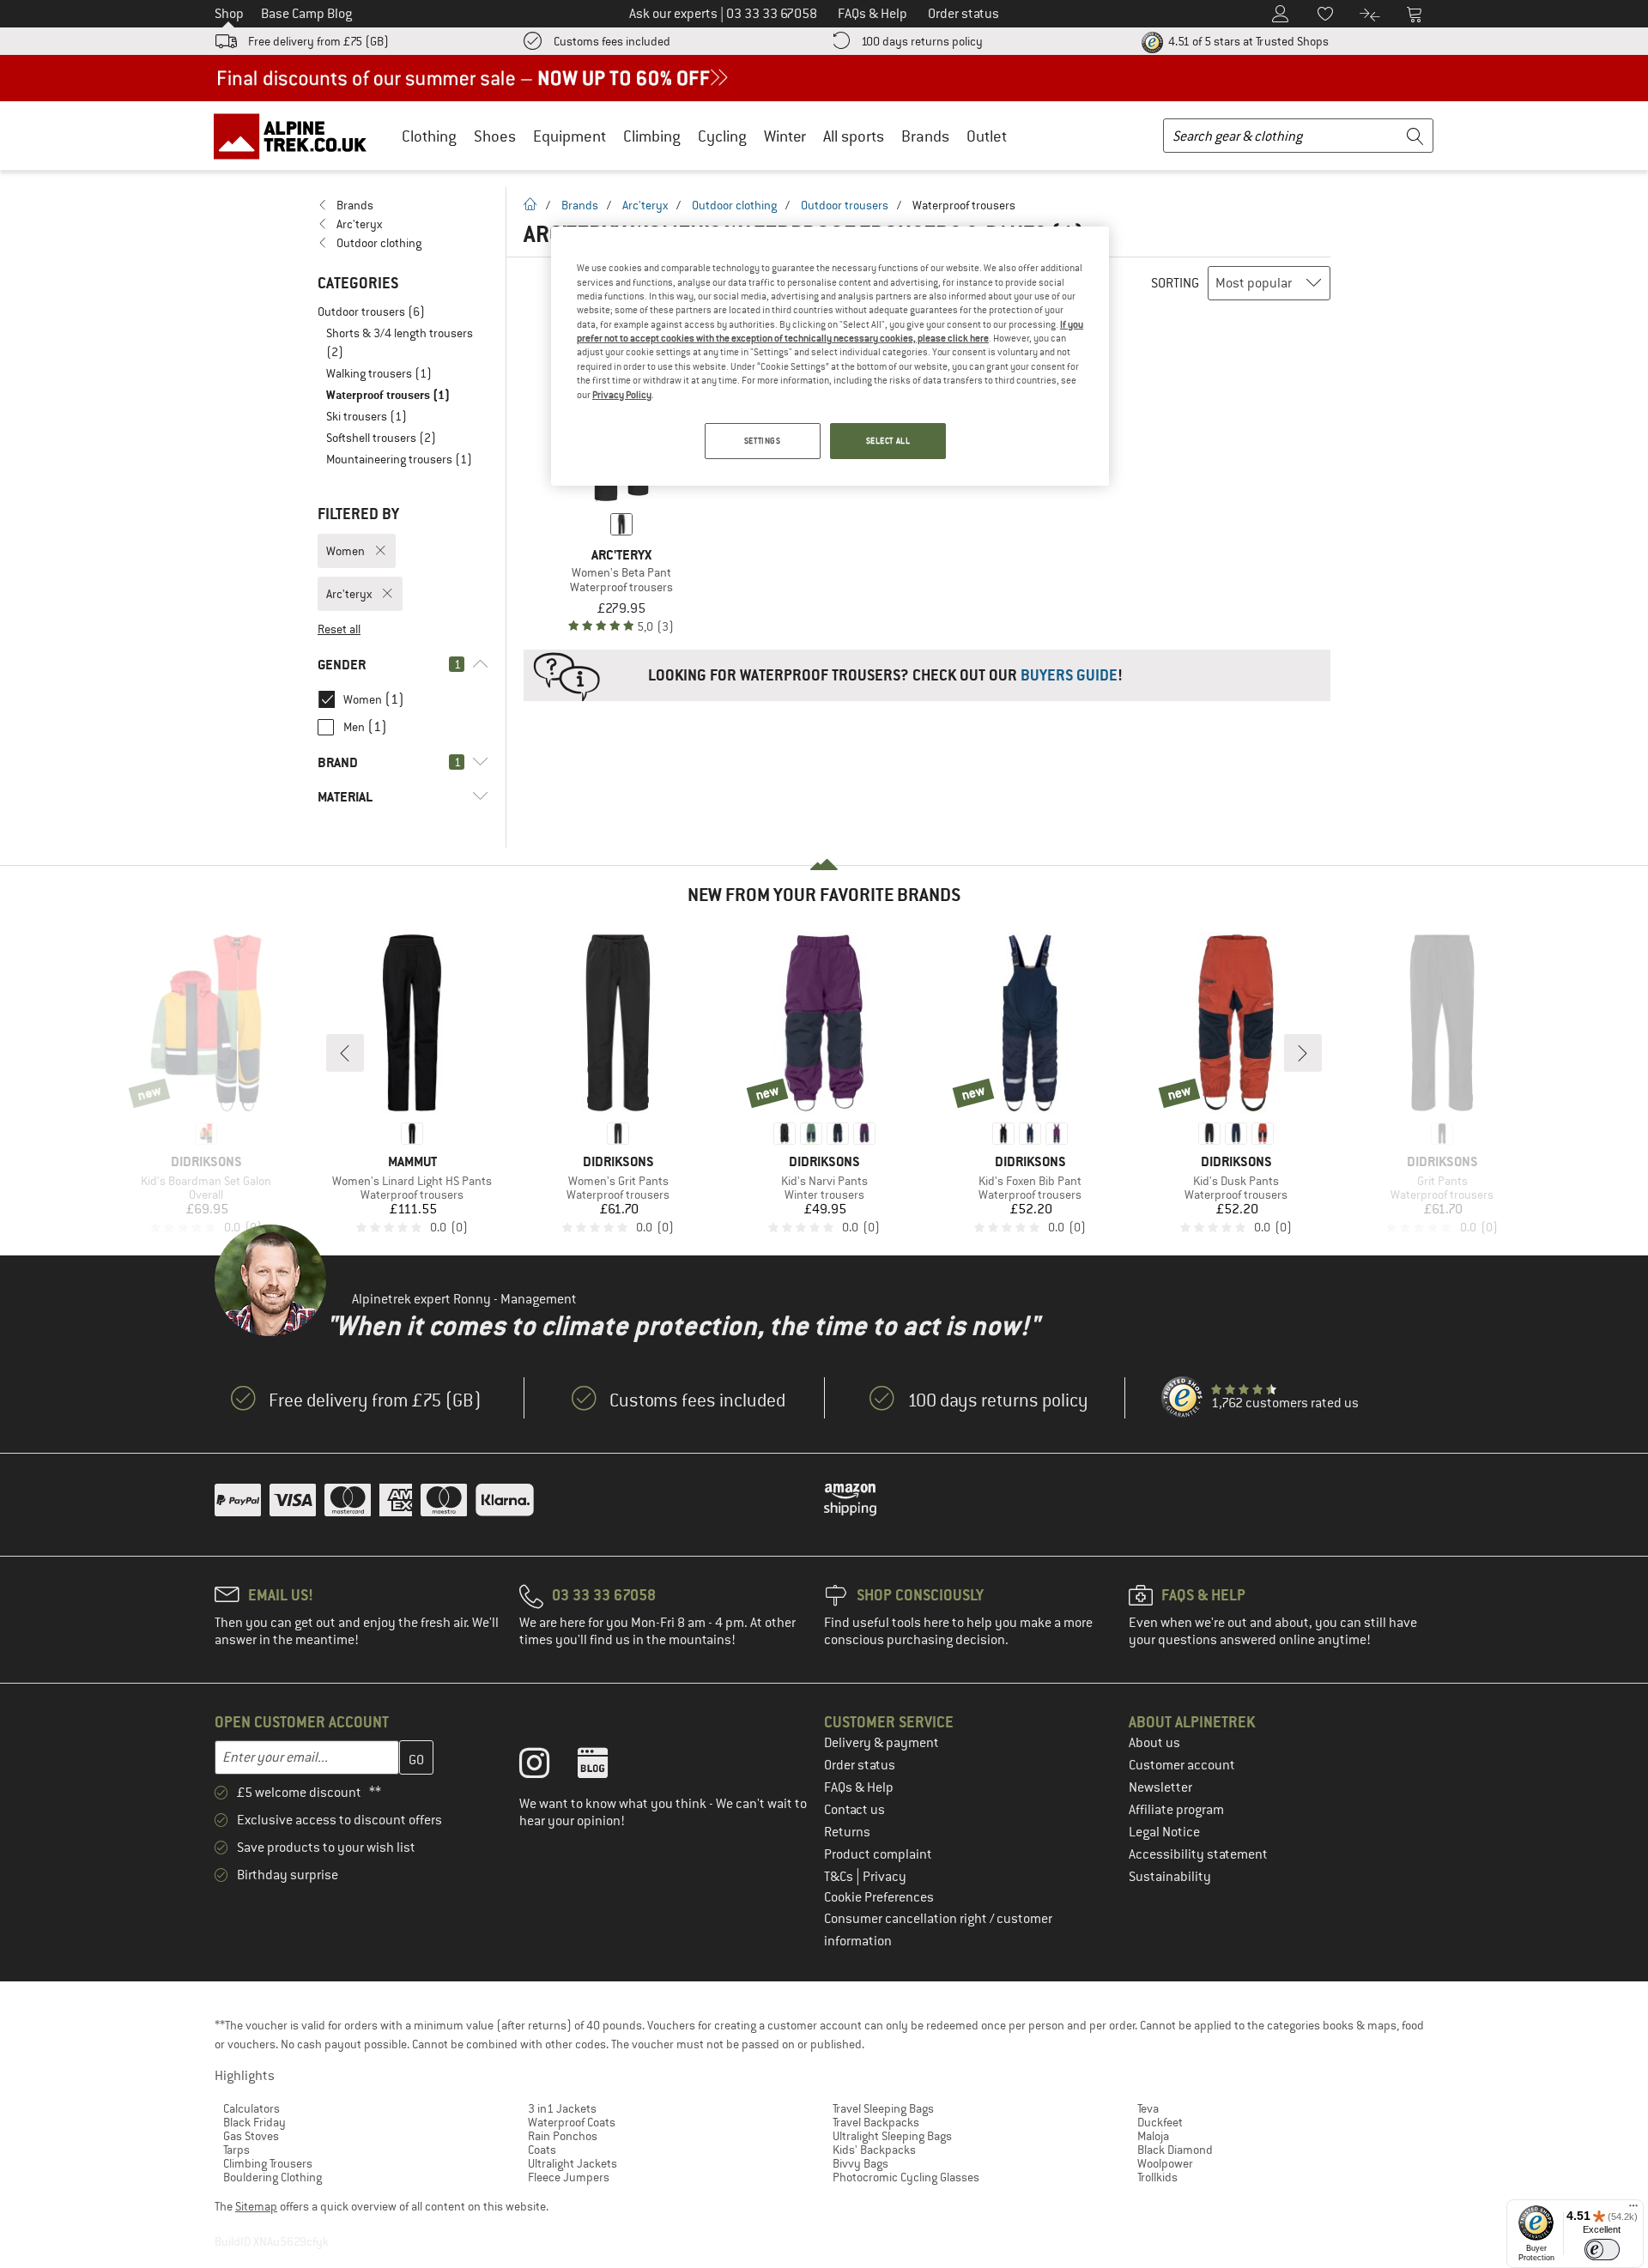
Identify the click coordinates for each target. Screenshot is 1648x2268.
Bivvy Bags (860, 2163)
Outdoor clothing (734, 205)
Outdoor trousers (845, 205)
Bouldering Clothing (273, 2177)
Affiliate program (1176, 1810)
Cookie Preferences (879, 1897)
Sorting (1175, 283)
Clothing (429, 136)
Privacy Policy (622, 395)
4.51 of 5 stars (1247, 41)
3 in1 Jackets (562, 2108)
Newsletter (1160, 1787)
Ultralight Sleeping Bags (892, 2136)
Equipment (570, 136)
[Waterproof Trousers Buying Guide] (927, 675)
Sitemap (256, 2206)
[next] (1303, 1053)
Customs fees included (612, 41)
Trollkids (1157, 2177)
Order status (860, 1765)
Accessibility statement (1198, 1854)
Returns (847, 1832)
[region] (830, 356)
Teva (1148, 2108)
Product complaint (878, 1854)
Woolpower (1165, 2163)
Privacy (885, 1877)
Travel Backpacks (876, 2122)
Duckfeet (1160, 2122)
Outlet (987, 136)
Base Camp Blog (306, 14)
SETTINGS (763, 441)
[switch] (1602, 2250)
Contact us (854, 1810)
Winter (785, 136)
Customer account (1182, 1765)
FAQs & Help (859, 1787)
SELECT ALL (888, 441)
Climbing (652, 136)
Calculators (251, 2108)
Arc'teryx (645, 205)
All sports (854, 136)
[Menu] (1633, 2210)
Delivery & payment (882, 1743)
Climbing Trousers (268, 2163)
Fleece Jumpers (569, 2177)
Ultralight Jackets (573, 2163)
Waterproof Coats (572, 2122)
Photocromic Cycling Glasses (906, 2177)
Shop (229, 14)
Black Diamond (1175, 2150)
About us (1154, 1743)
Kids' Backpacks (874, 2150)
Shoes (495, 136)
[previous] (345, 1053)
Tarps (236, 2150)
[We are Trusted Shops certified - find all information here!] (1183, 1398)
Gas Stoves (251, 2136)
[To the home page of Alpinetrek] (299, 136)
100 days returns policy (922, 41)
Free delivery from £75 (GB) (318, 41)
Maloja (1153, 2136)
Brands (925, 136)
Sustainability (1170, 1877)
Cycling (722, 136)
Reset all (339, 629)
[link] (403, 205)
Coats (542, 2150)
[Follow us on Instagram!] (547, 1767)
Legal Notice (1164, 1832)
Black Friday (254, 2122)
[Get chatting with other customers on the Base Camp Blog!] (606, 1767)
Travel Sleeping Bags (883, 2108)
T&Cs (840, 1877)
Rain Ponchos (563, 2136)
